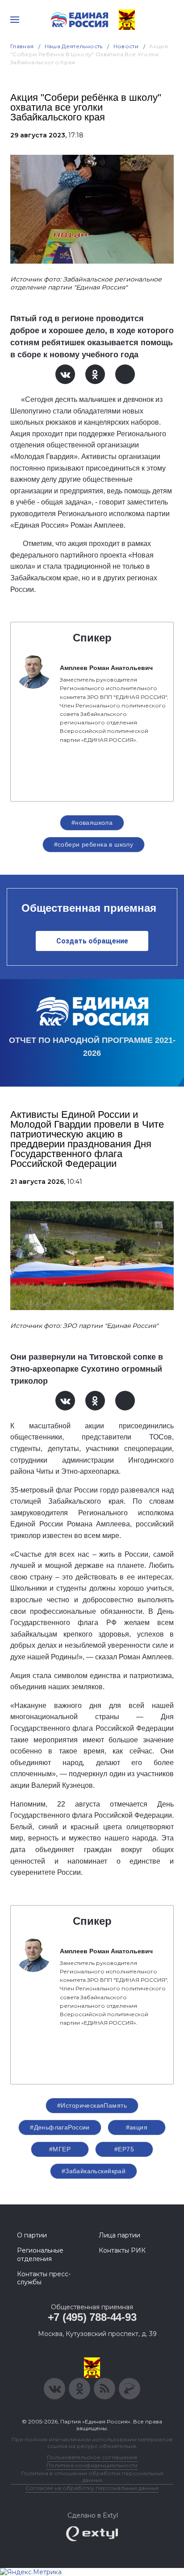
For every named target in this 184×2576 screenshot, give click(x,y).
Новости (126, 46)
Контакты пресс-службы (44, 2278)
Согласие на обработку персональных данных (92, 2488)
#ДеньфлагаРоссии (60, 2127)
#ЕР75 (124, 2149)
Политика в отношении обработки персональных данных (92, 2477)
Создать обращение (92, 941)
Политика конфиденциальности (92, 2465)
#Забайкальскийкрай (94, 2171)
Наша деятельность (74, 46)
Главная (22, 46)
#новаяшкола (92, 823)
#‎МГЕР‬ (60, 2149)
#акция (137, 2127)
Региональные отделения (40, 2254)
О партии (32, 2235)
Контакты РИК (122, 2250)
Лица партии (119, 2235)
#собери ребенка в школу (94, 844)
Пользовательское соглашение (92, 2457)
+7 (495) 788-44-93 (92, 2317)
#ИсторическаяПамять (92, 2105)
